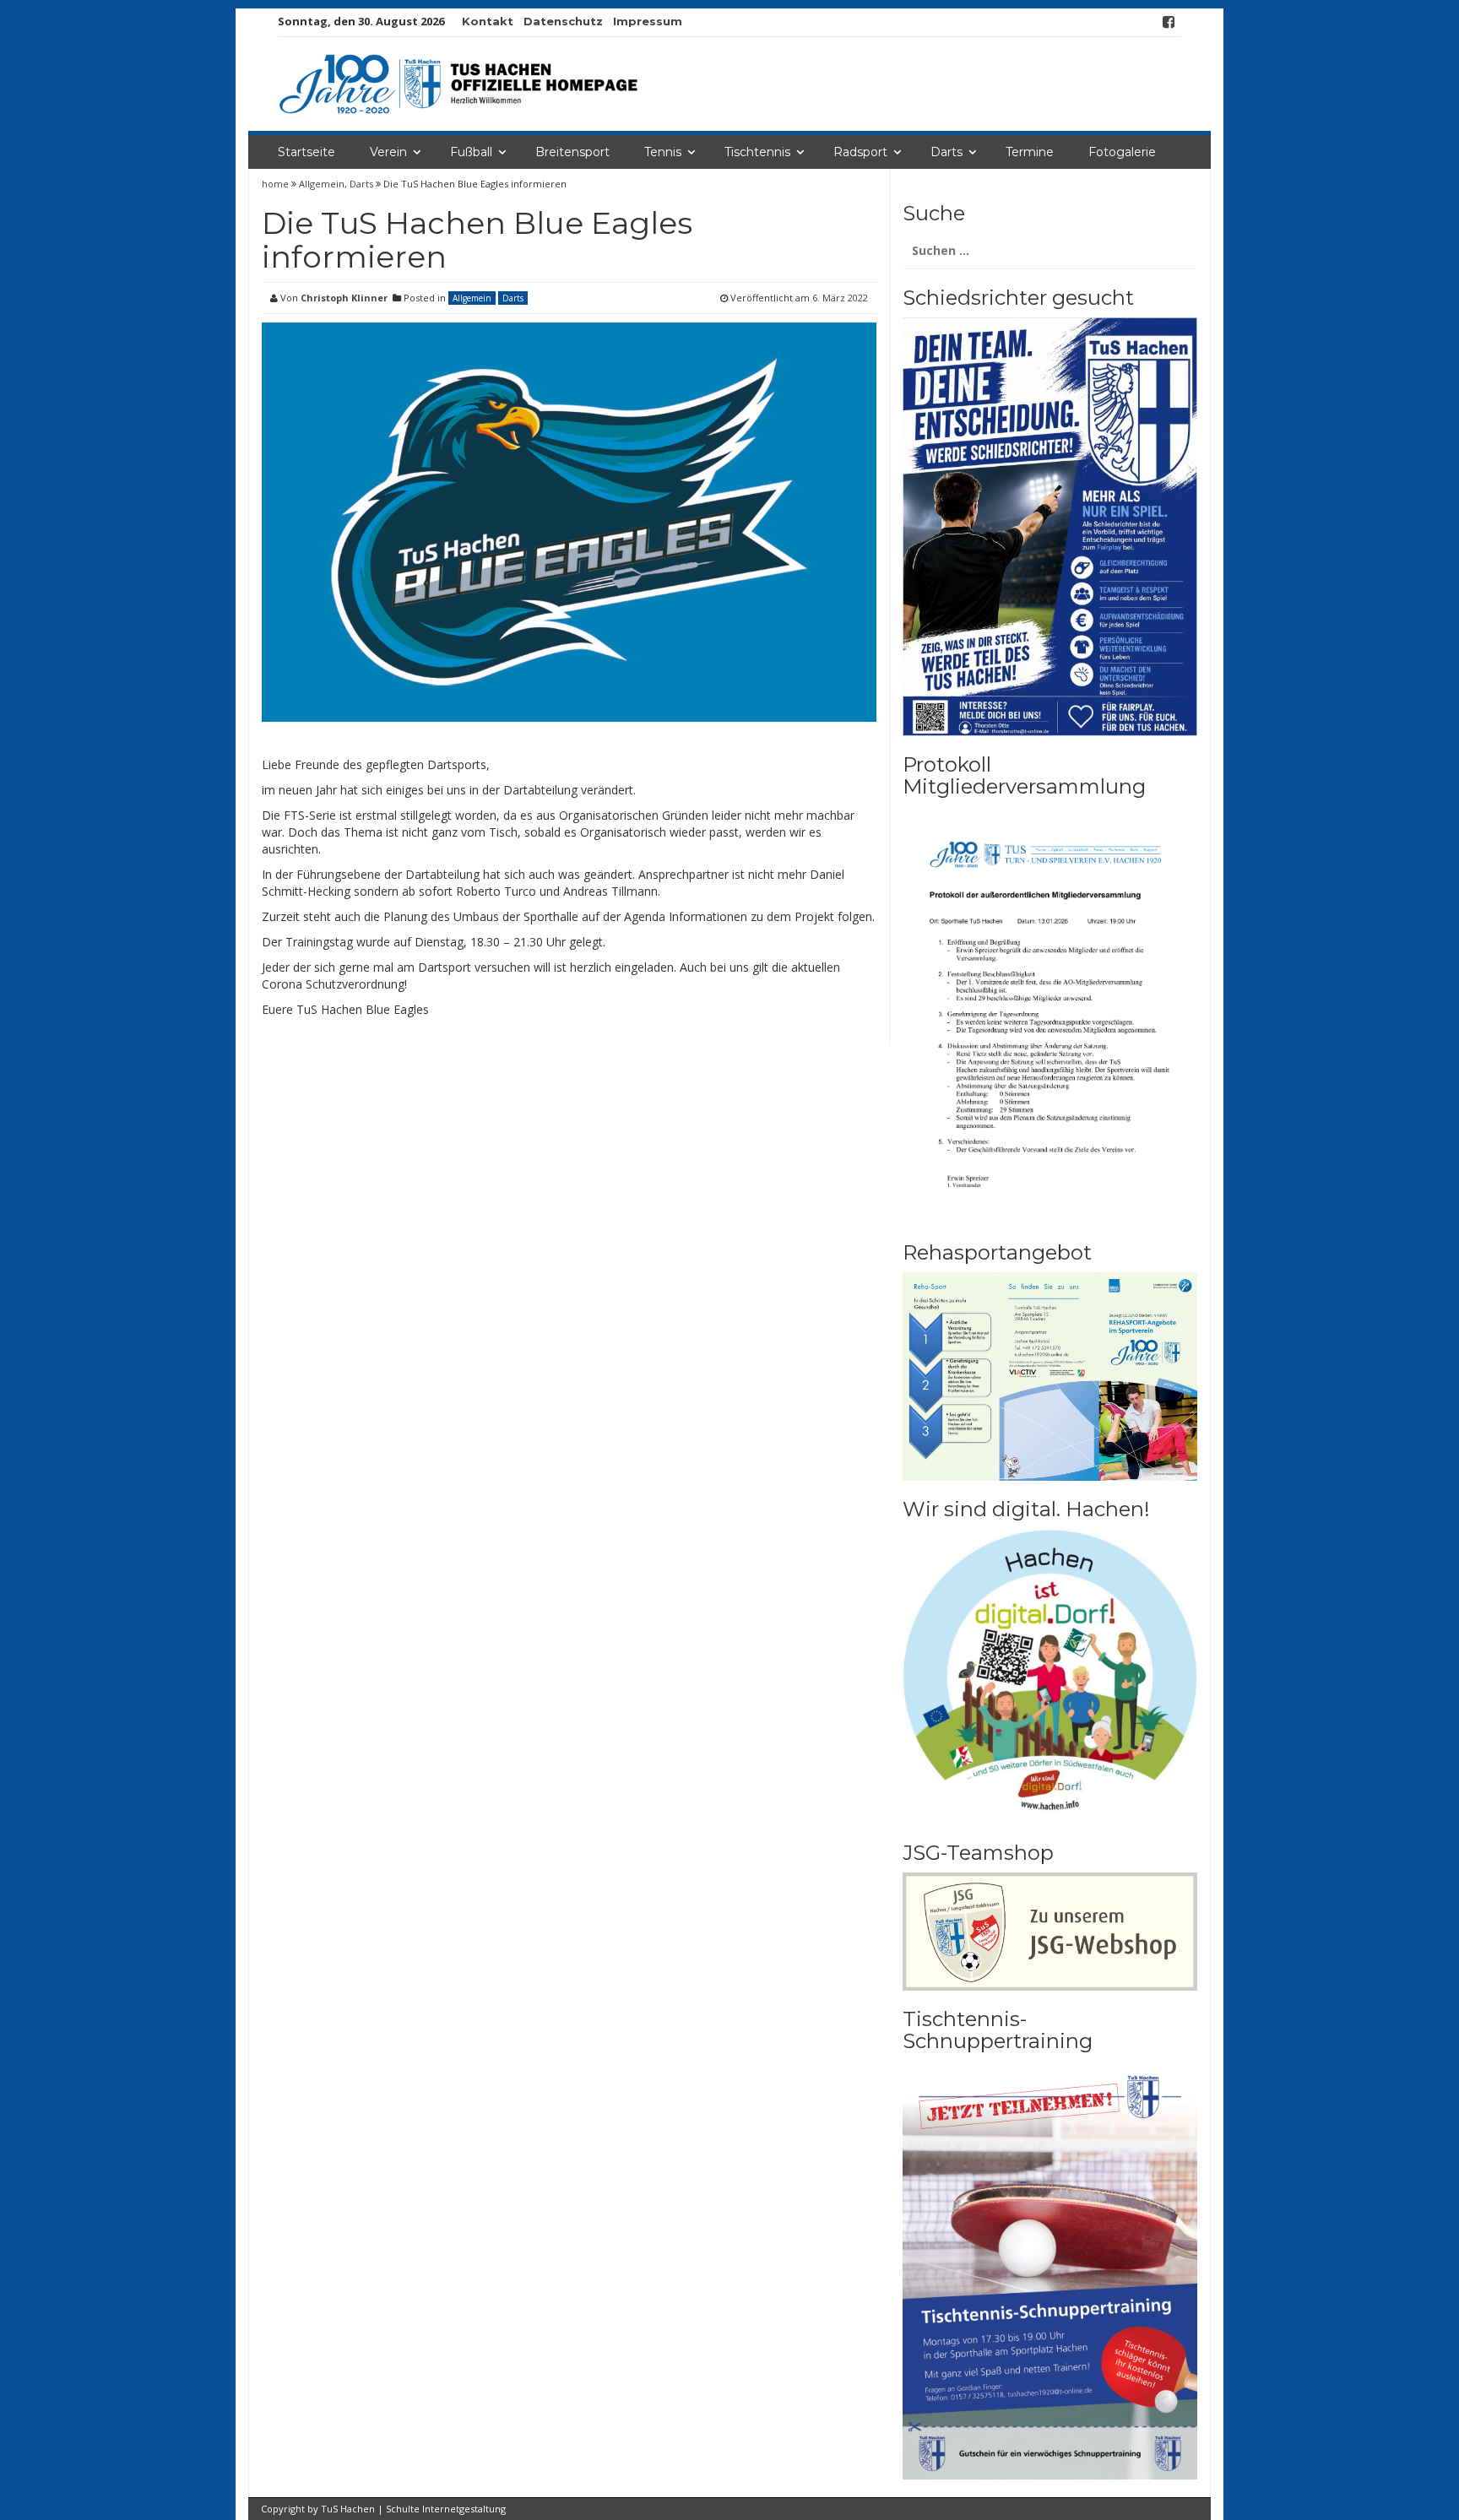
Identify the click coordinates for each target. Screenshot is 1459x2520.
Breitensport (572, 152)
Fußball (471, 152)
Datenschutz (563, 21)
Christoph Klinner (344, 298)
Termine (1030, 152)
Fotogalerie (1122, 152)
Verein (388, 152)
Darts (946, 152)
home (277, 184)
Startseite (306, 152)
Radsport (860, 152)
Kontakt (488, 21)
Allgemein (322, 184)
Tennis (663, 152)
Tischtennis (757, 152)
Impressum (648, 21)
